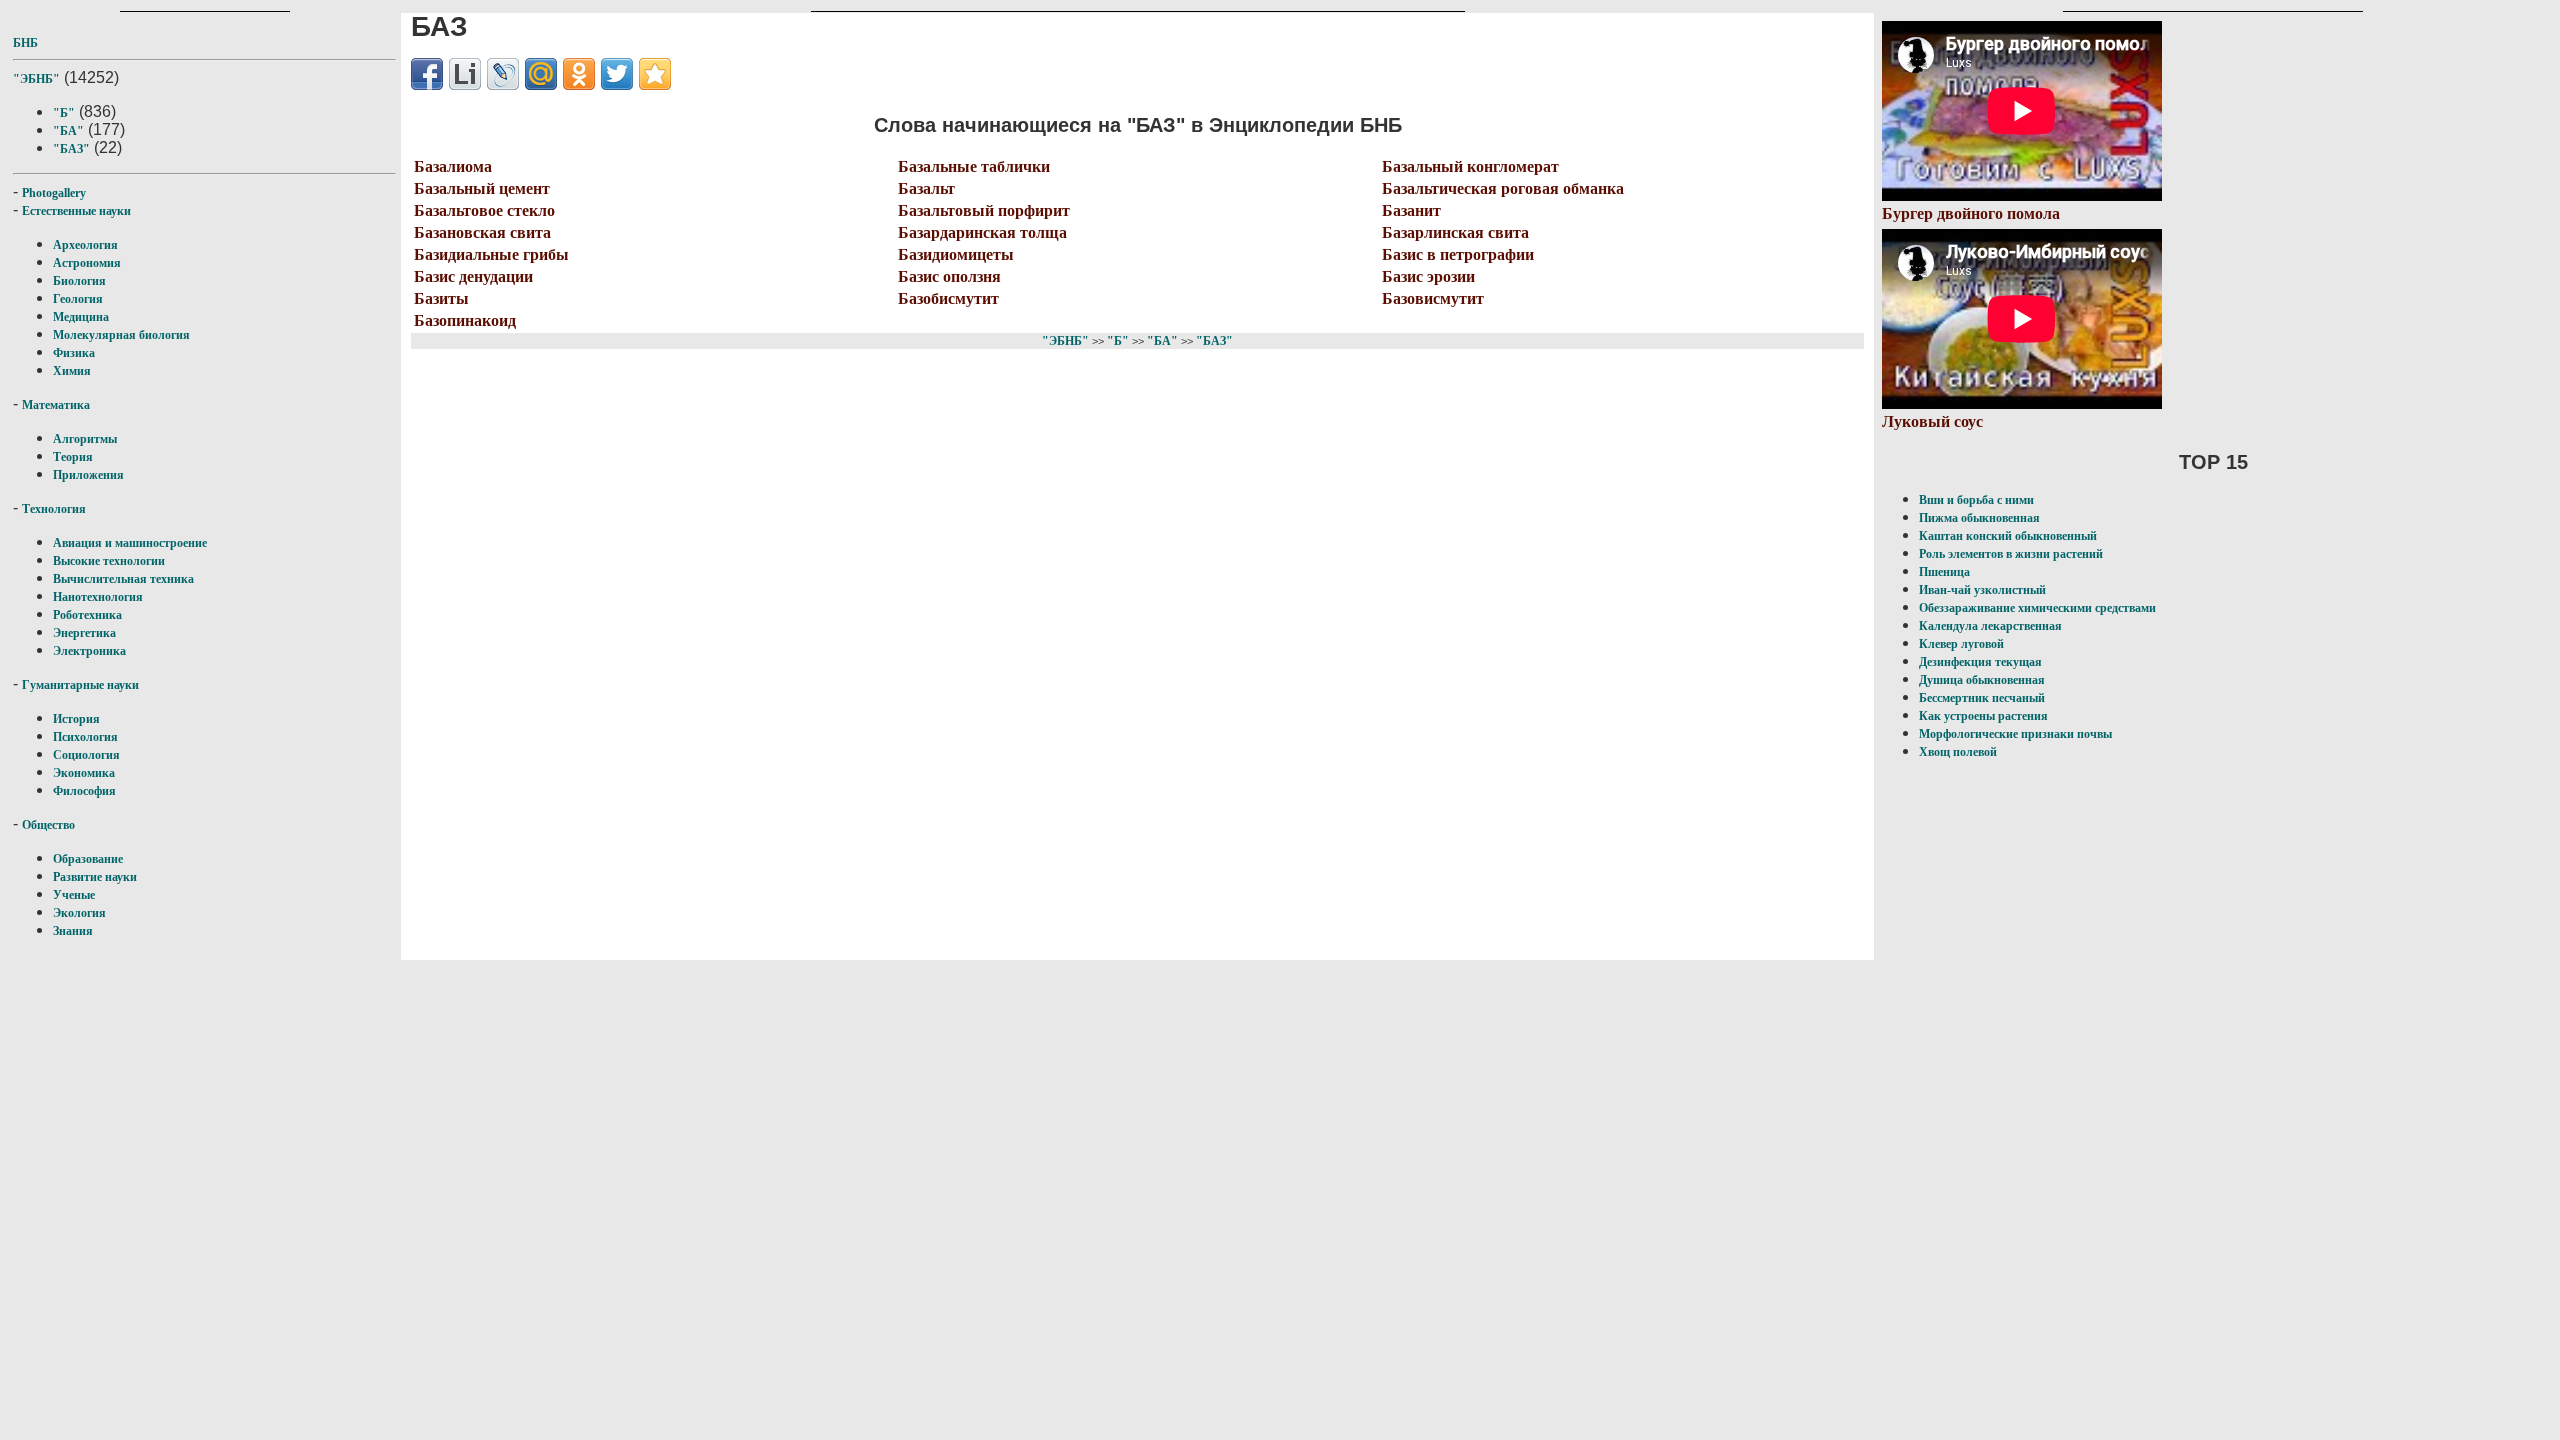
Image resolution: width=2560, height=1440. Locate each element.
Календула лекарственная (1990, 626)
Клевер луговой (1961, 644)
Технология (54, 509)
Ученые (74, 895)
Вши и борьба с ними (1976, 500)
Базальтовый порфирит (984, 210)
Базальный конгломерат (1470, 166)
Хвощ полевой (1958, 752)
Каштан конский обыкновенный (2008, 536)
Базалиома (453, 166)
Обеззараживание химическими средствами (2037, 608)
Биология (79, 281)
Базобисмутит (948, 298)
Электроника (89, 651)
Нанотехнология (98, 597)
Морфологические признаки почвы (2015, 734)
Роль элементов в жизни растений (2011, 554)
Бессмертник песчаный (1982, 698)
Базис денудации (473, 276)
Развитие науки (95, 877)
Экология (79, 913)
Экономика (84, 773)
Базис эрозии (1428, 276)
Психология (85, 737)
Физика (74, 353)
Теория (73, 457)
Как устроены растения (1983, 716)
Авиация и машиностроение (130, 543)
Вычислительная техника (123, 579)
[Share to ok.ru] (579, 74)
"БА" (68, 131)
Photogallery (54, 193)
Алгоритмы (85, 439)
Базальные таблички (974, 166)
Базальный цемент (482, 188)
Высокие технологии (109, 561)
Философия (84, 791)
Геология (78, 299)
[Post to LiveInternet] (465, 74)
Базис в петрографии (1458, 254)
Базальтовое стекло (484, 210)
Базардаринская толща (982, 232)
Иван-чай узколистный (1982, 590)
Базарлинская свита (1455, 232)
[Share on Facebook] (427, 74)
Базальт (926, 188)
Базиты (441, 298)
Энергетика (84, 633)
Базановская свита (482, 232)
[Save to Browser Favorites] (655, 74)
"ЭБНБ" (36, 79)
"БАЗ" (71, 149)
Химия (72, 371)
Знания (73, 931)
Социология (86, 755)
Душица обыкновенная (1982, 680)
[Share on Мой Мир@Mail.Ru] (541, 74)
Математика (56, 405)
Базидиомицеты (956, 254)
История (76, 719)
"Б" (64, 113)
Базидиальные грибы (491, 254)
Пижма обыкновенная (1979, 518)
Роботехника (87, 615)
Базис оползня (949, 276)
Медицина (81, 317)
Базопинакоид (465, 320)
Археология (85, 245)
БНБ (25, 43)
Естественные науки (76, 211)
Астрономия (87, 263)
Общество (48, 825)
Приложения (88, 475)
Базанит (1411, 210)
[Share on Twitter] (617, 74)
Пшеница (1944, 572)
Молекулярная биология (121, 335)
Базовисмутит (1433, 298)
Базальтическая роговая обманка (1503, 188)
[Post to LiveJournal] (503, 74)
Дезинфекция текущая (1980, 662)
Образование (88, 859)
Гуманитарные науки (80, 685)
